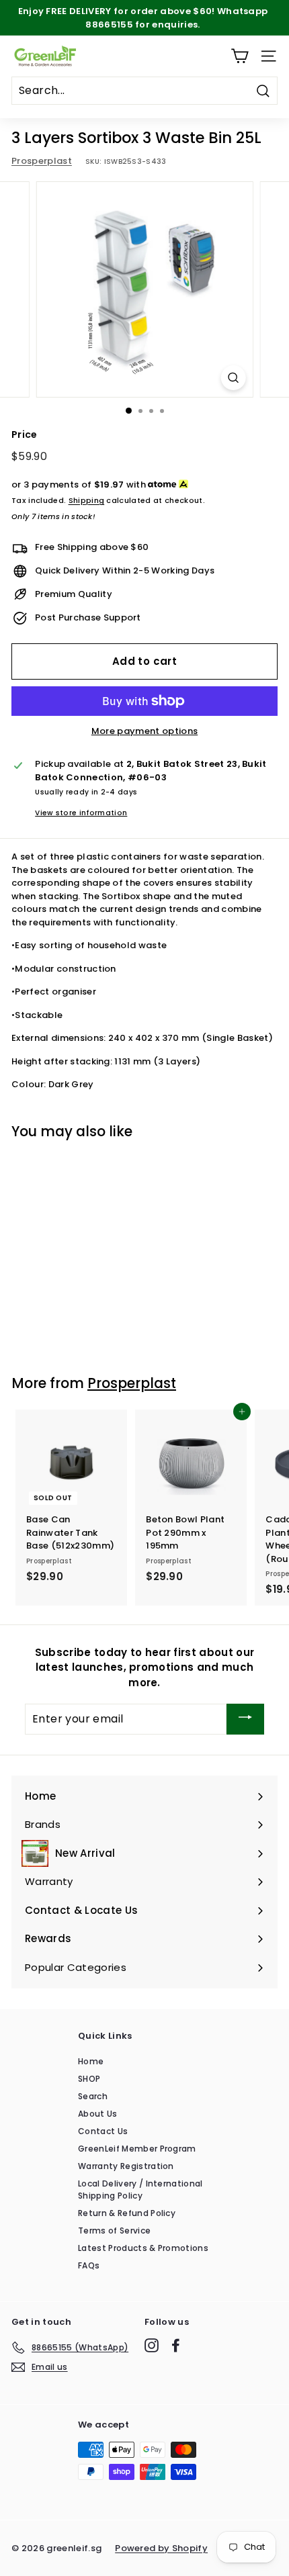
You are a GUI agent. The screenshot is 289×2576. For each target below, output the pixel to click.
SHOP (89, 2079)
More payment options (145, 731)
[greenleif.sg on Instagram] (152, 2345)
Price (25, 434)
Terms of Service (114, 2230)
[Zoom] (233, 378)
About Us (98, 2114)
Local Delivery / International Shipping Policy (140, 2190)
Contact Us (103, 2131)
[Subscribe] (245, 1719)
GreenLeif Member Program (137, 2149)
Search (93, 2096)
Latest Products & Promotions (143, 2248)
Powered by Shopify (161, 2548)
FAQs (89, 2265)
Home (91, 2061)
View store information (81, 813)
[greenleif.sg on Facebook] (176, 2345)
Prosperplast (42, 161)
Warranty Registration (126, 2166)
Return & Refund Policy (127, 2213)
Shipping (87, 500)
